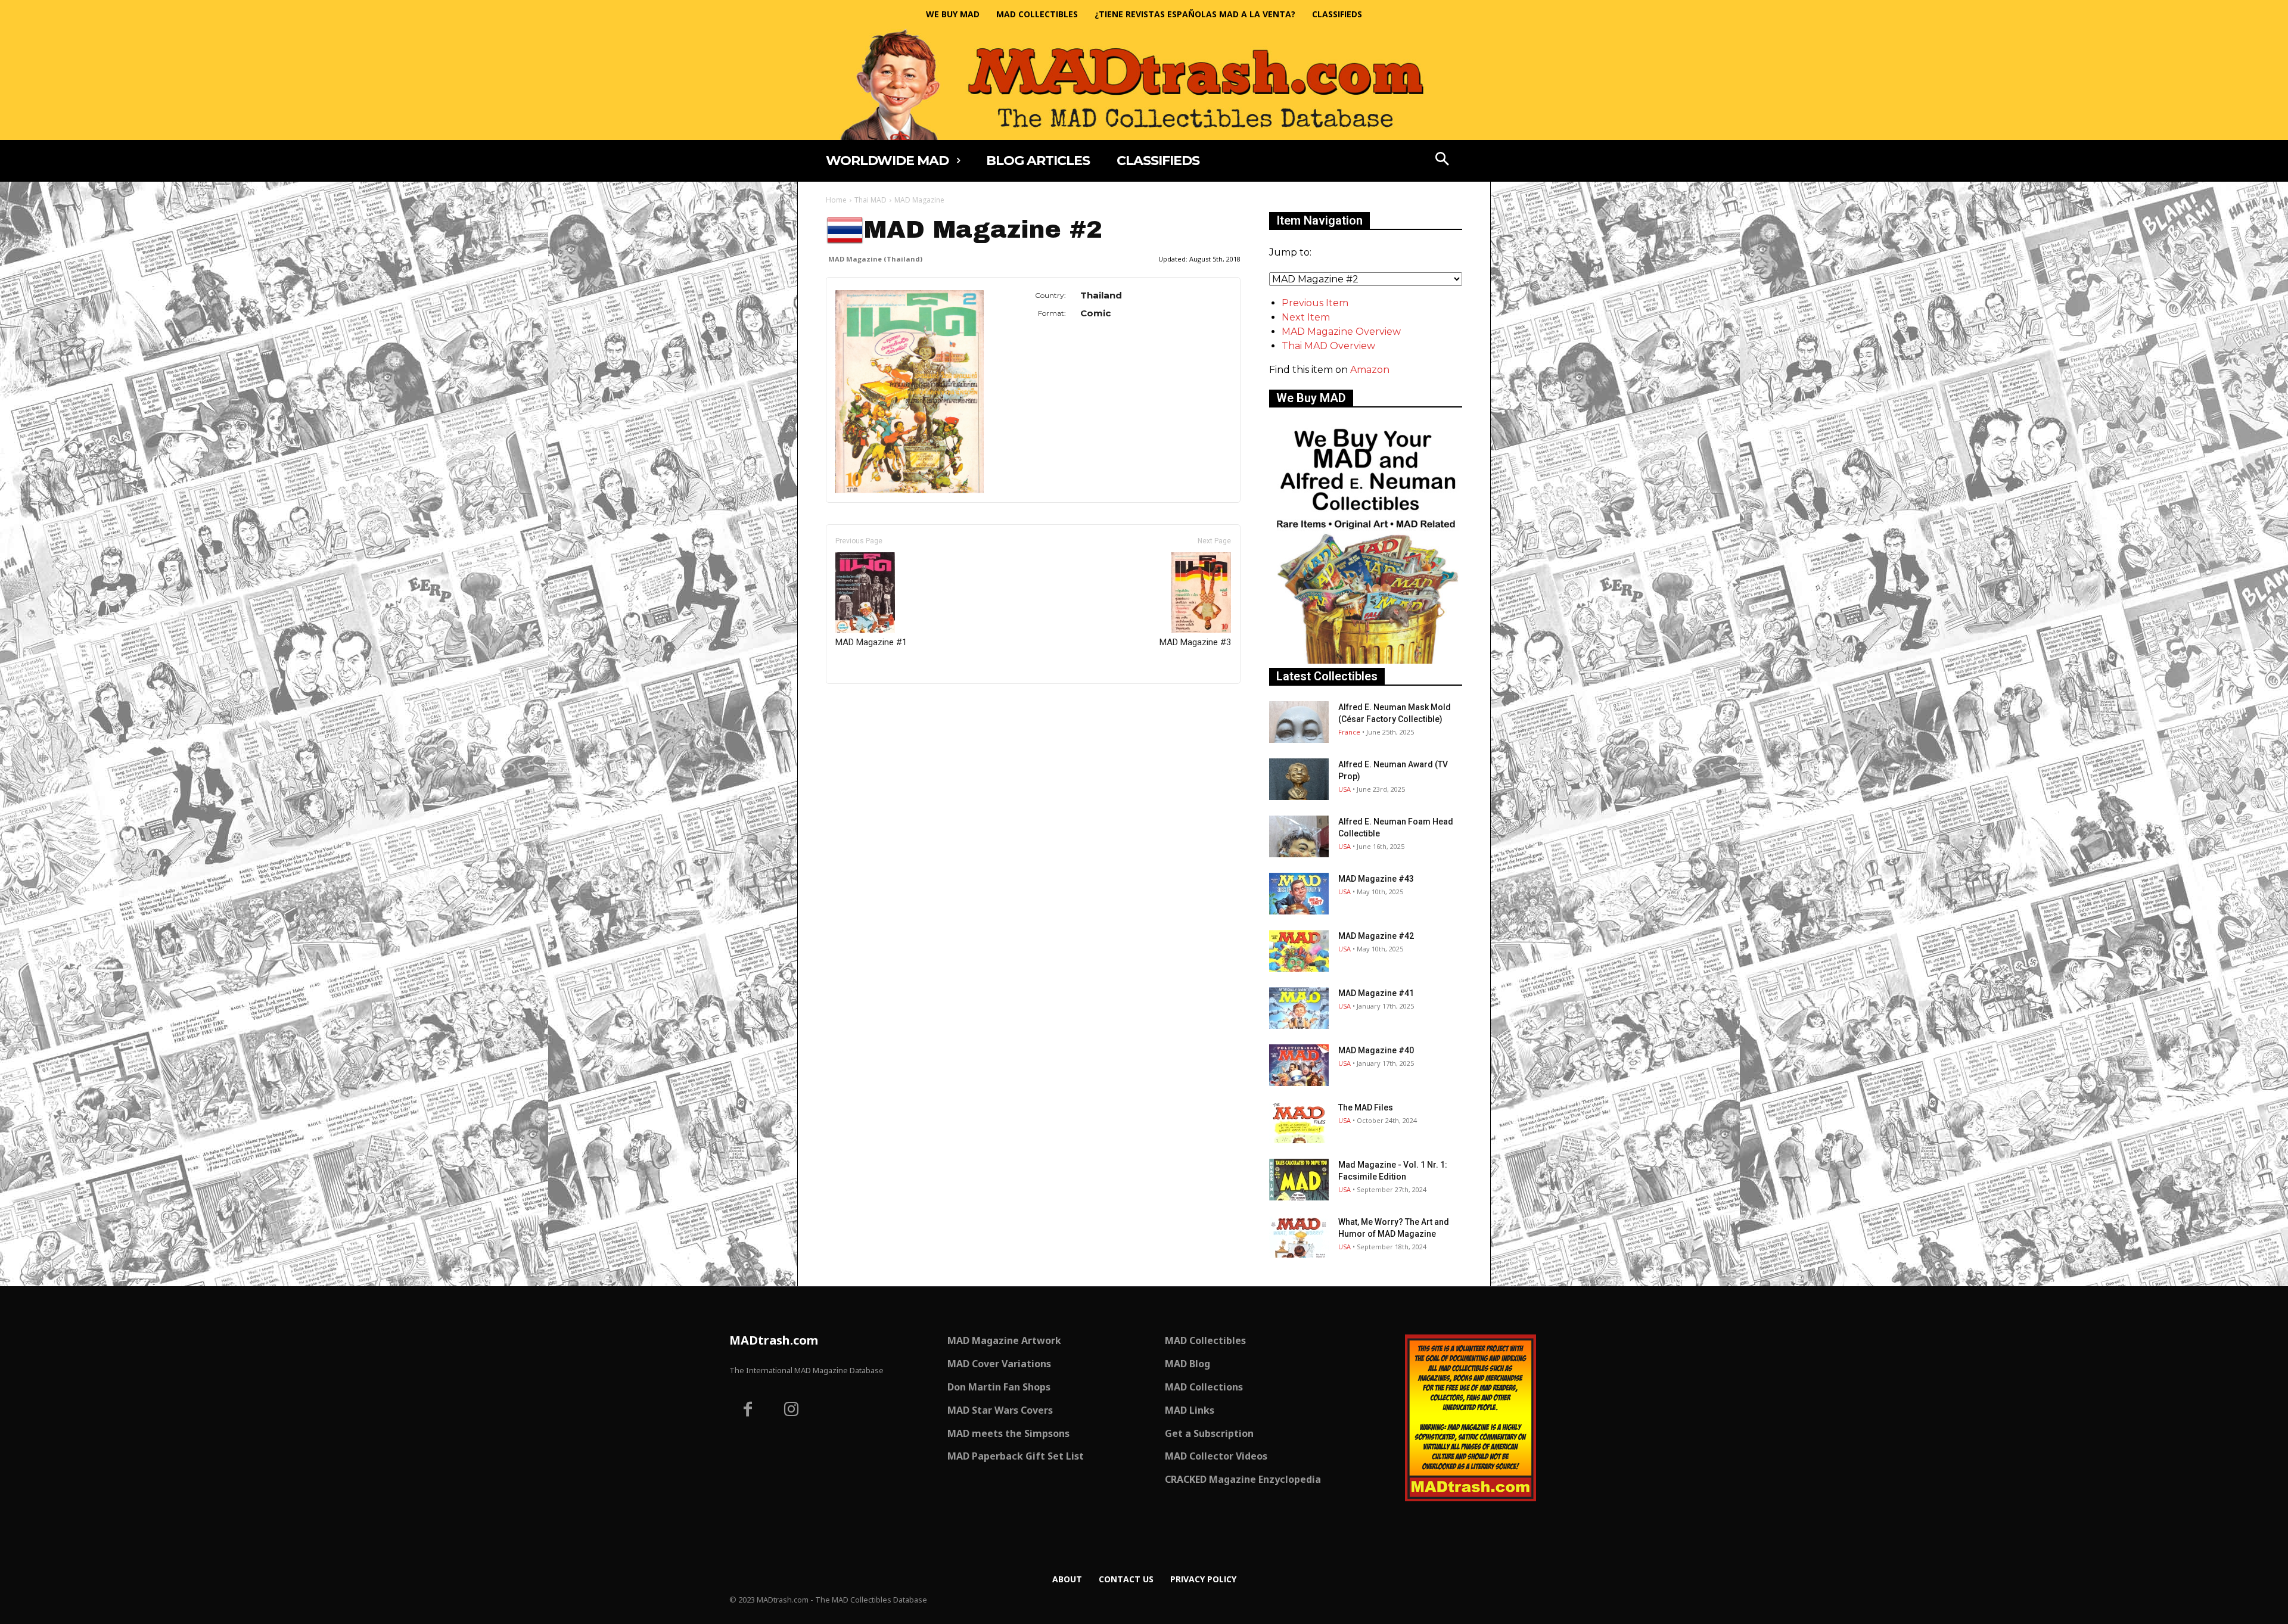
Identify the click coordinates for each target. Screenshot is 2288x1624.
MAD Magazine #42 (1376, 936)
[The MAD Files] (1299, 1122)
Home (836, 200)
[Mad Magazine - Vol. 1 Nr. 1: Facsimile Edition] (1299, 1180)
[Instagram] (792, 1411)
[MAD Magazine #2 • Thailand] (910, 392)
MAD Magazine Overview (1341, 332)
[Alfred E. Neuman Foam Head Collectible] (1299, 836)
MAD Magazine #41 (1376, 993)
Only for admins (867, 704)
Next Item (1306, 317)
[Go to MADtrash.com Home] (1144, 84)
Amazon (1370, 370)
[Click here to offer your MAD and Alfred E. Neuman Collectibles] (1366, 660)
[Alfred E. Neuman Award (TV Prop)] (1299, 779)
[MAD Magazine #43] (1299, 894)
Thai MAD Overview (1328, 346)
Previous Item (1315, 303)
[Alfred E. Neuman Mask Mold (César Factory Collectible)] (1299, 722)
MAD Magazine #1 (871, 642)
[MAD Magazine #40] (1299, 1065)
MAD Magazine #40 (1376, 1050)
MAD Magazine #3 (1195, 642)
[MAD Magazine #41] (1299, 1008)
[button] (1443, 160)
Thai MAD (871, 200)
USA (1344, 789)
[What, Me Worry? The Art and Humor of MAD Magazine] (1299, 1237)
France (1349, 732)
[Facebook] (748, 1411)
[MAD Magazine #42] (1299, 951)
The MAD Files (1366, 1107)
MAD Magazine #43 (1376, 879)
